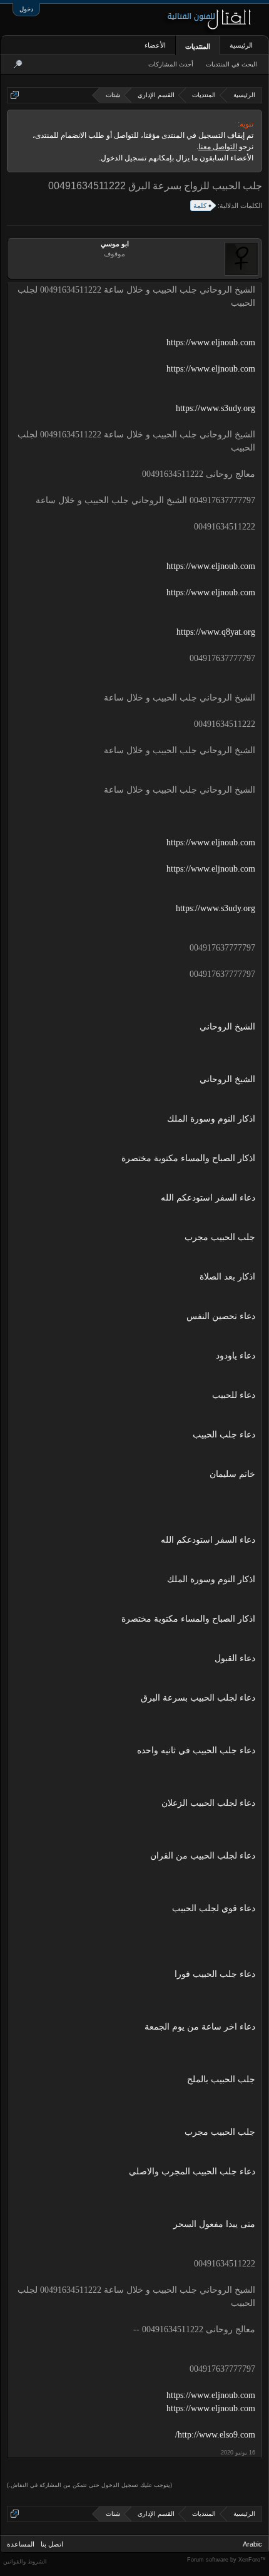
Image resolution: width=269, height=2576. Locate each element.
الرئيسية (241, 45)
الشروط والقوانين (25, 2562)
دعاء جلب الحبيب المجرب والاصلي (192, 2172)
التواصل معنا (218, 147)
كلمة (200, 206)
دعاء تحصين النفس (221, 1316)
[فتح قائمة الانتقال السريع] (15, 95)
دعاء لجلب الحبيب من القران (203, 1856)
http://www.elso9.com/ (215, 2435)
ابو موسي (115, 244)
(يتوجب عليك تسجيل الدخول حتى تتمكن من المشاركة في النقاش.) (89, 2485)
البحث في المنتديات (231, 64)
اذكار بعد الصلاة (227, 1277)
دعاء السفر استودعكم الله (208, 1198)
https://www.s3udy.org (216, 408)
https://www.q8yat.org (216, 632)
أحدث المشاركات (171, 64)
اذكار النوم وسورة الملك (211, 1119)
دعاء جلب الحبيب (224, 1435)
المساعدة (21, 2544)
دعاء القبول (235, 1658)
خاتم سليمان (232, 1474)
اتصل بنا (52, 2544)
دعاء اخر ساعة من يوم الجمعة (200, 2027)
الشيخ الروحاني (227, 1027)
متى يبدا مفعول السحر (214, 2224)
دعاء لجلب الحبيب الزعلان (208, 1803)
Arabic (252, 2544)
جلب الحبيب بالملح (221, 2079)
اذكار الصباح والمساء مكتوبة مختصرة (188, 1158)
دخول (26, 9)
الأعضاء (155, 45)
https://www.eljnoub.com (211, 342)
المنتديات (198, 46)
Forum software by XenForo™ (226, 2560)
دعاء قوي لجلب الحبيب (214, 1908)
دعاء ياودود (236, 1356)
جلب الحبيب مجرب (220, 1237)
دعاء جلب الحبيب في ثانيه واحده (196, 1750)
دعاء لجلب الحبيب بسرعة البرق (198, 1698)
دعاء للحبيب (234, 1395)
